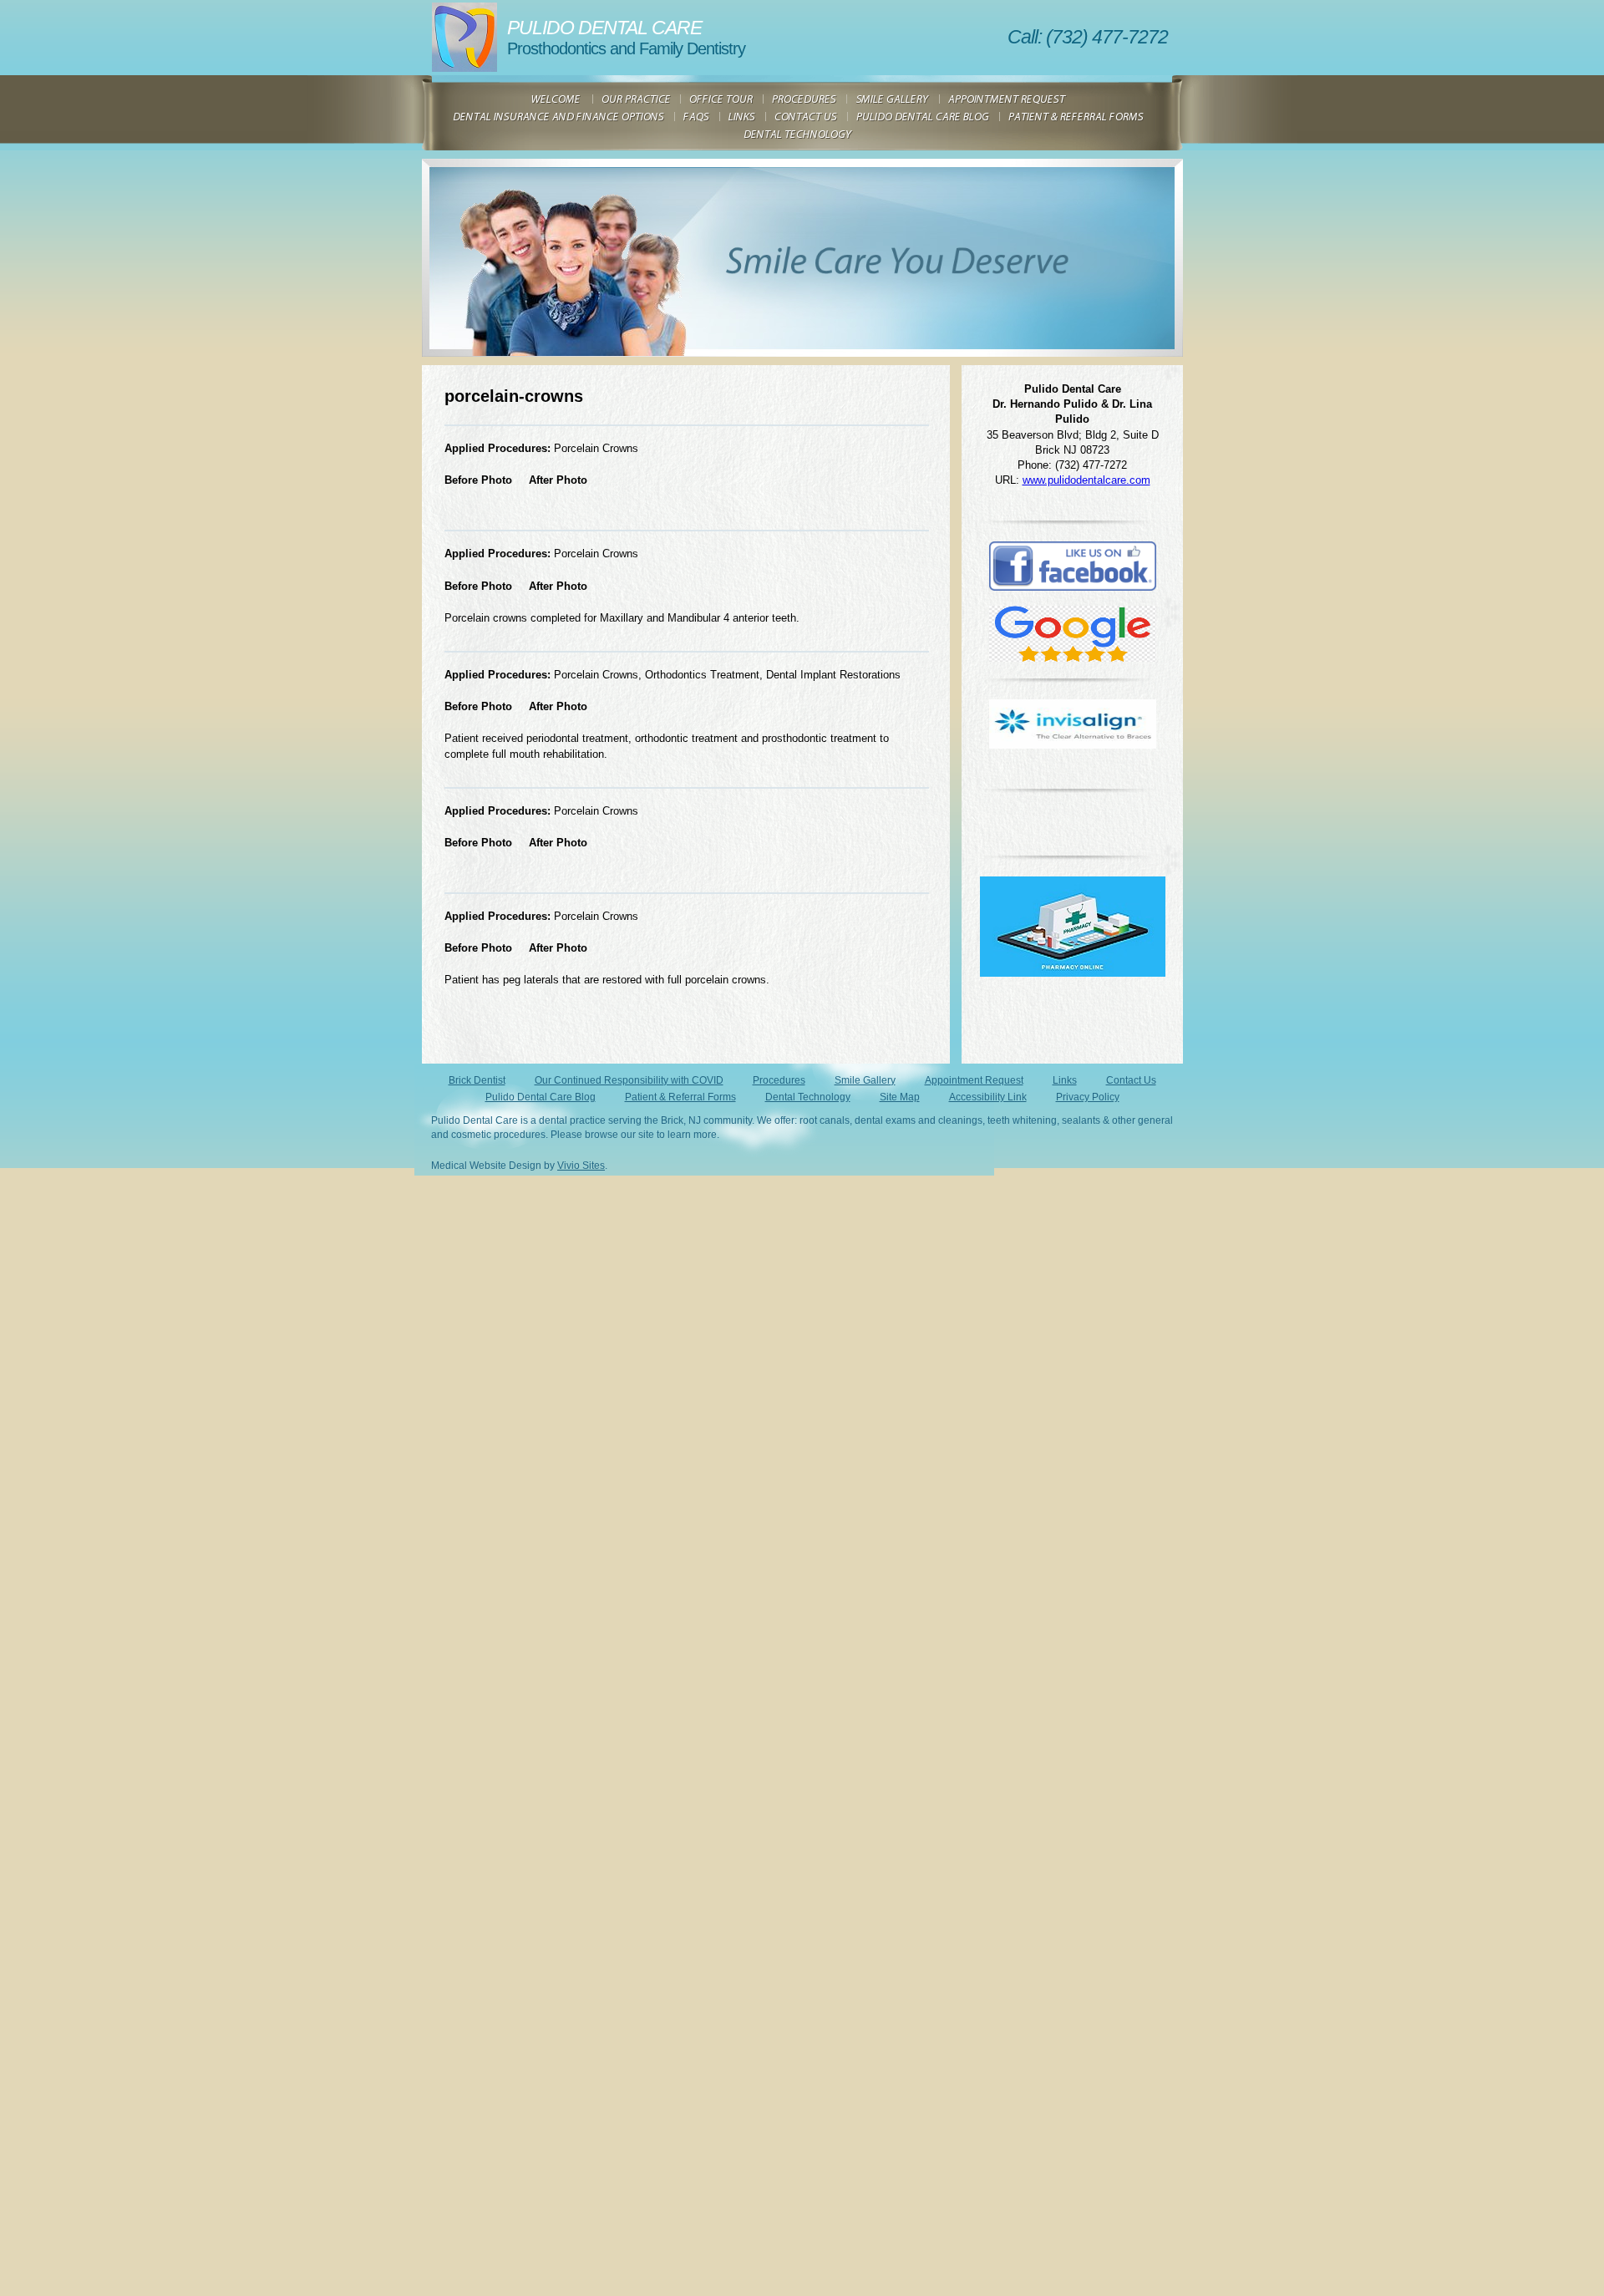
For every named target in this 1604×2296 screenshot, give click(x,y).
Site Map (900, 1097)
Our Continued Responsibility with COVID (629, 1080)
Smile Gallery (865, 1080)
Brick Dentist (477, 1080)
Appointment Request (974, 1080)
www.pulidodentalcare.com (1086, 480)
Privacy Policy (1088, 1097)
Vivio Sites (581, 1166)
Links (1065, 1080)
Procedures (779, 1080)
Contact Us (1131, 1080)
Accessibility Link (988, 1097)
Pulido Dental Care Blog (541, 1097)
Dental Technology (808, 1097)
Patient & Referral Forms (680, 1097)
